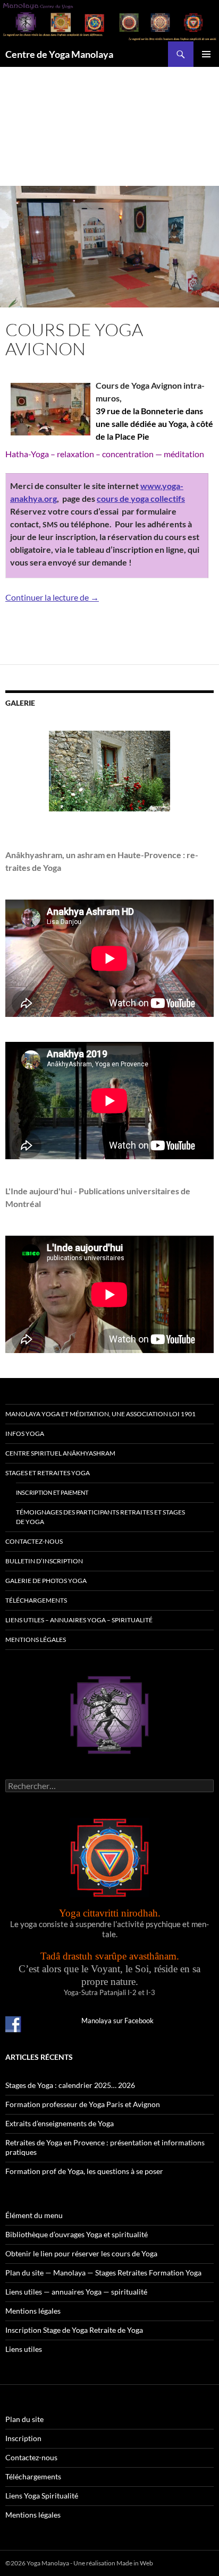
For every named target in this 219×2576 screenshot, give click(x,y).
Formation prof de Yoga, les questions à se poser (84, 2171)
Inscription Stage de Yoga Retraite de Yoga (74, 2330)
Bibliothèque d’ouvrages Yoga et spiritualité (77, 2234)
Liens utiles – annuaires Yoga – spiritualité (79, 1620)
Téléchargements (36, 1600)
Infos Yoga (25, 1434)
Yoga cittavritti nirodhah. (110, 1913)
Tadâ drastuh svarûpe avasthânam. (110, 1956)
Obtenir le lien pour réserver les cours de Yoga (81, 2253)
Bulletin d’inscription (44, 1561)
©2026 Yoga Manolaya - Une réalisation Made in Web (79, 2563)
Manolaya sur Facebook (117, 2021)
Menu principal (206, 54)
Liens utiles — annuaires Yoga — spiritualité (76, 2292)
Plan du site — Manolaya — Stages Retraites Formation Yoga (103, 2273)
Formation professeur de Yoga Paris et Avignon (83, 2104)
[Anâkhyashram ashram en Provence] (109, 771)
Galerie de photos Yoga (46, 1581)
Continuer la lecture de (52, 597)
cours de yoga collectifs (141, 498)
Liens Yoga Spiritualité (42, 2496)
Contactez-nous (34, 1541)
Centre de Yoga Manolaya (59, 54)
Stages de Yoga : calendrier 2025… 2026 (70, 2085)
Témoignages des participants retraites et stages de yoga (100, 1517)
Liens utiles (24, 2349)
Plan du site (24, 2419)
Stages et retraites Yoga (48, 1473)
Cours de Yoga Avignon (74, 339)
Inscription (23, 2438)
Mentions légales (36, 1640)
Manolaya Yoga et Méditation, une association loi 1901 (100, 1414)
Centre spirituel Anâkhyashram (60, 1453)
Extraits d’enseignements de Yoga (60, 2123)
